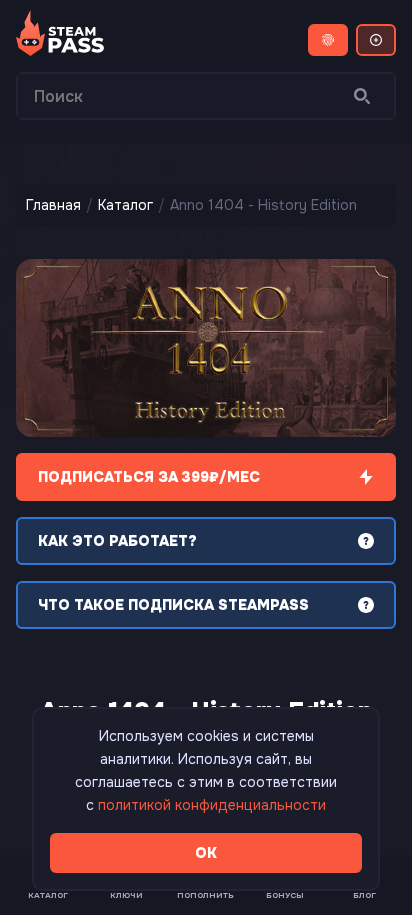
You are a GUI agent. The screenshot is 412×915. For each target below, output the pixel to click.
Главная (53, 205)
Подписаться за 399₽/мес (149, 477)
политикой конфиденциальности (212, 805)
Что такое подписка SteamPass (173, 605)
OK (206, 853)
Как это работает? (117, 541)
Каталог (125, 205)
